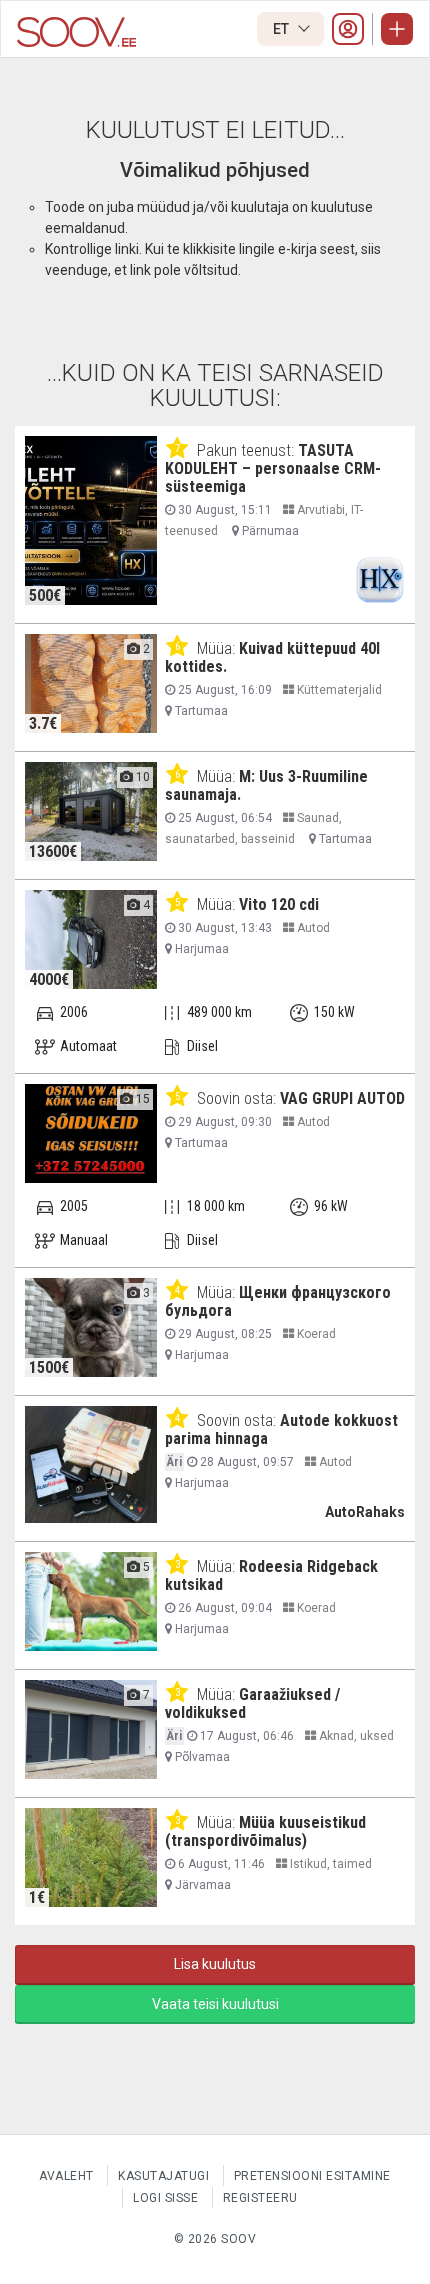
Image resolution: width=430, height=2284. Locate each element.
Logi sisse (165, 2198)
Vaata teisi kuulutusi (215, 2004)
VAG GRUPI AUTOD (342, 1098)
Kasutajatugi (163, 2176)
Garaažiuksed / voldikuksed (252, 1703)
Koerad (315, 1334)
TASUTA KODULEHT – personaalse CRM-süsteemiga (273, 468)
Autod (312, 928)
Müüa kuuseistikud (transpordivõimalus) (265, 1831)
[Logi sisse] (348, 29)
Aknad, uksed (355, 1736)
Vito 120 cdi (279, 904)
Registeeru (260, 2198)
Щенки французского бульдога (278, 1301)
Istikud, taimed (329, 1864)
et (282, 29)
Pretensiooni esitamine (312, 2176)
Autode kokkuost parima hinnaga (281, 1429)
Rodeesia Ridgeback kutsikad (271, 1575)
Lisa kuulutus (215, 1964)
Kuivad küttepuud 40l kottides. (272, 657)
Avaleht (66, 2176)
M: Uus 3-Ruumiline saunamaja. (266, 785)
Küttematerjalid (338, 690)
